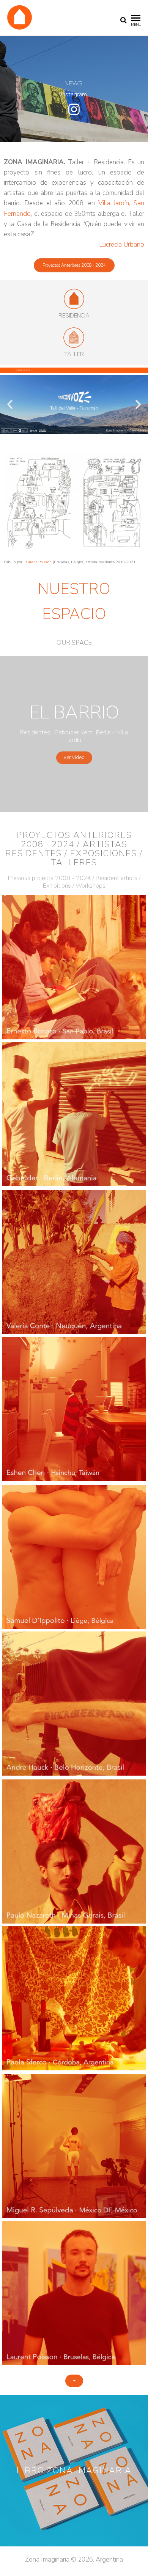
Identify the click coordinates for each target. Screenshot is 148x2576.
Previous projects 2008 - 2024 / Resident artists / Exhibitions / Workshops (74, 882)
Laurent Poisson (38, 562)
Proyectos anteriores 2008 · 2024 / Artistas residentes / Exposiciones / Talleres (74, 849)
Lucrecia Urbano (122, 244)
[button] (74, 265)
